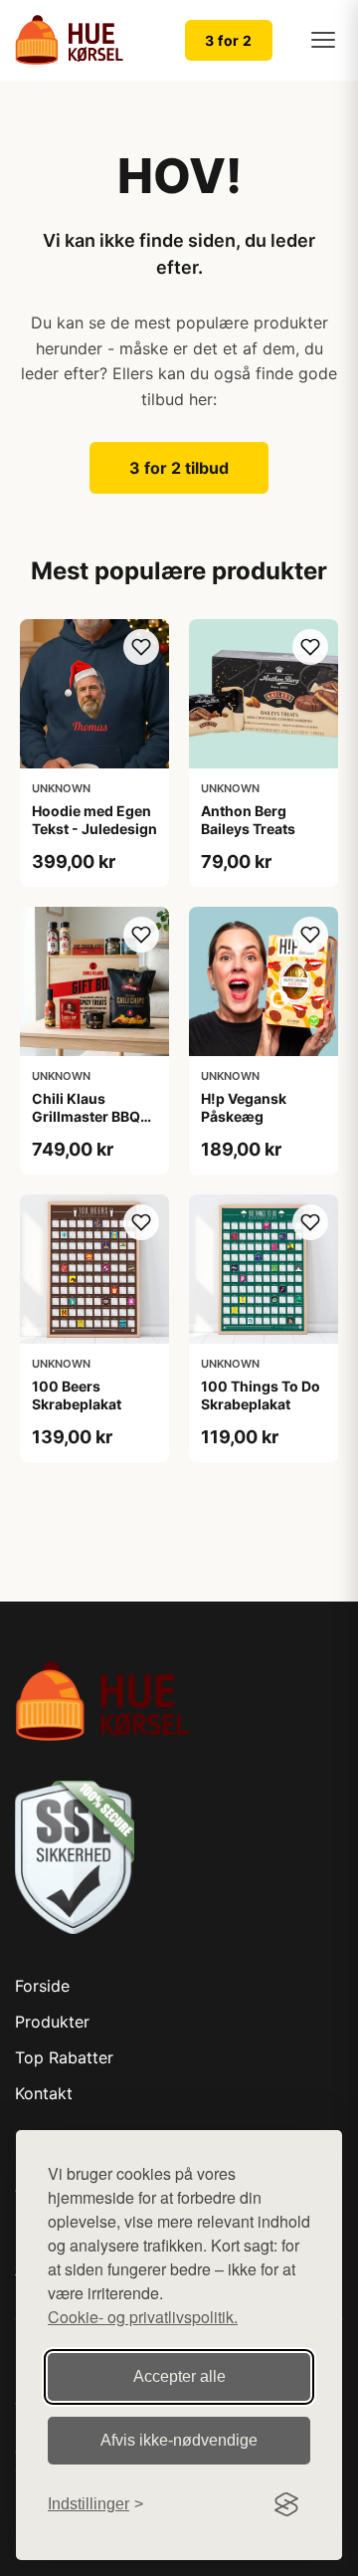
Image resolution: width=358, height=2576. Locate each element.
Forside (42, 1986)
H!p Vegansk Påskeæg (244, 1107)
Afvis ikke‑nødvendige (179, 2440)
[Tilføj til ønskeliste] (141, 647)
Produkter (52, 2022)
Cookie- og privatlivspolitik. (143, 2317)
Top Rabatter (64, 2057)
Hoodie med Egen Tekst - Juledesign (94, 820)
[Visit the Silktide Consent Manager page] (286, 2504)
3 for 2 (229, 40)
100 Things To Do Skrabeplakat (261, 1395)
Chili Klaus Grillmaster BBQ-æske (89, 1116)
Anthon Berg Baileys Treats (248, 820)
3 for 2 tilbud (179, 468)
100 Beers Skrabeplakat (77, 1395)
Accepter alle (179, 2376)
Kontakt (44, 2093)
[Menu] (323, 40)
